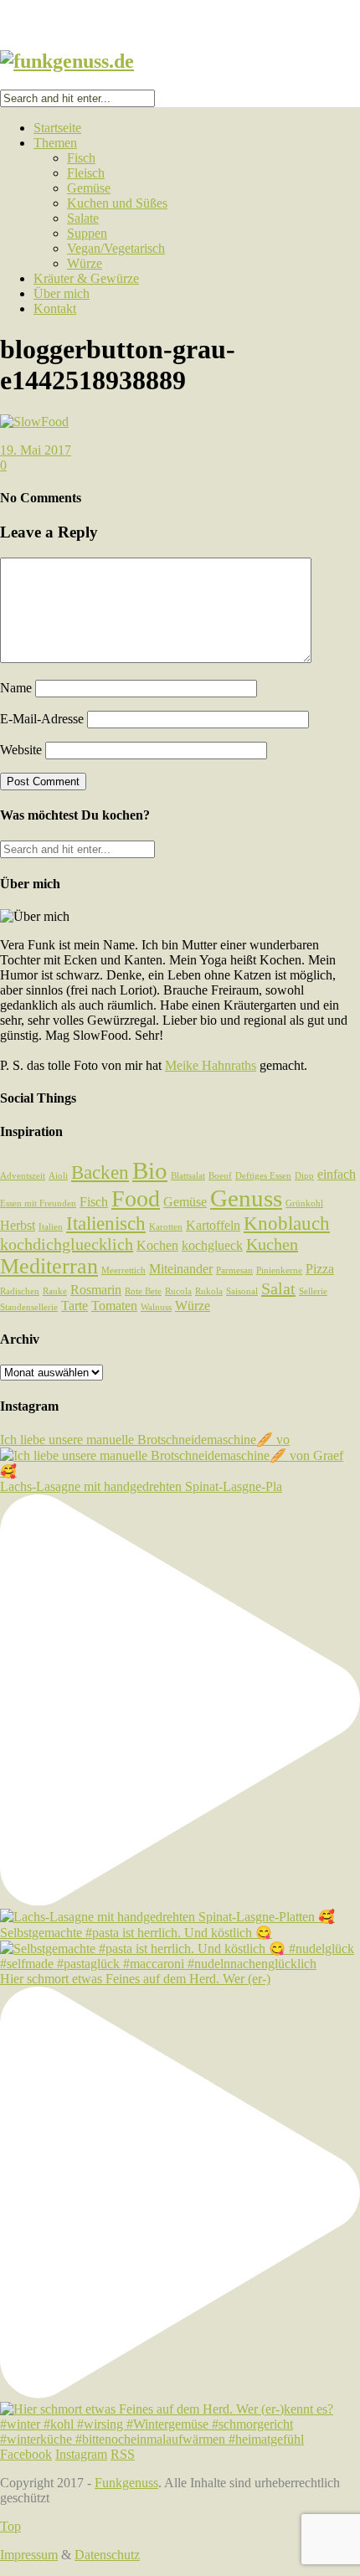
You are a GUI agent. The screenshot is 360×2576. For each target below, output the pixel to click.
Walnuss (156, 1307)
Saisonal (242, 1291)
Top (10, 2526)
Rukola (209, 1291)
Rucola (178, 1291)
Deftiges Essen (263, 1176)
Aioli (58, 1176)
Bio (150, 1170)
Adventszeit (23, 1176)
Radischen (20, 1291)
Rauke (55, 1291)
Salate (83, 218)
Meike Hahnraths (211, 1065)
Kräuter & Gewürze (86, 278)
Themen (55, 143)
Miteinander (181, 1269)
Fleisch (86, 173)
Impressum (29, 2555)
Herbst (18, 1226)
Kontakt (55, 309)
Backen (100, 1172)
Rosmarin (96, 1290)
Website (21, 750)
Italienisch (106, 1223)
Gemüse (89, 188)
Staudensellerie (29, 1307)
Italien (51, 1227)
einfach (337, 1175)
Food (136, 1198)
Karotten (166, 1227)
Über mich (62, 293)
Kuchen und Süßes (117, 203)
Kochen (157, 1246)
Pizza (320, 1269)
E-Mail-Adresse (42, 719)
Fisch (81, 158)
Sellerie (313, 1291)
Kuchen (272, 1244)
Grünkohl (304, 1203)
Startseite (57, 128)
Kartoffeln (213, 1226)
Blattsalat (188, 1176)
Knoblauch (287, 1223)
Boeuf (220, 1176)
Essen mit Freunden (38, 1203)
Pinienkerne (279, 1270)
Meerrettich (123, 1270)
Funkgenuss (126, 2483)
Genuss (246, 1198)
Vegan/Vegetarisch (116, 248)
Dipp (304, 1176)
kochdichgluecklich (67, 1244)
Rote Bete (143, 1291)
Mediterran (49, 1266)
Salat (278, 1288)
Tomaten (114, 1306)
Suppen (87, 233)
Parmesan (234, 1270)
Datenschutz (107, 2555)
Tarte (75, 1306)
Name (16, 688)
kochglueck (212, 1246)
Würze (85, 263)
